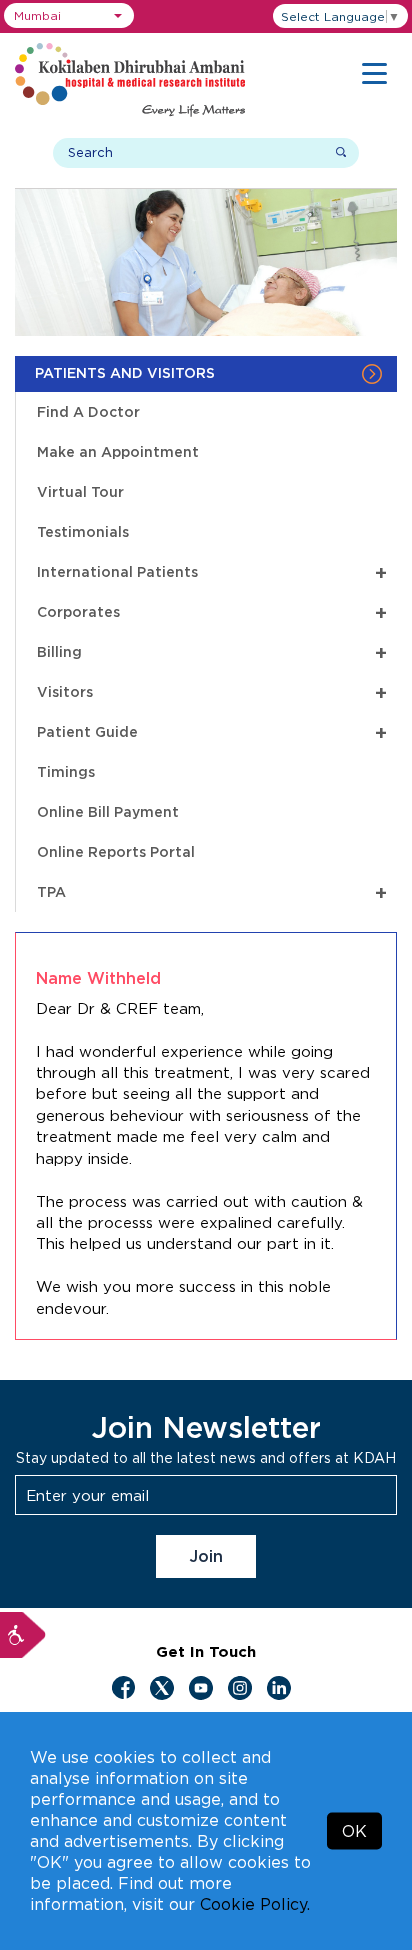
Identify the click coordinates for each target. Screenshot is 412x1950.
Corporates (212, 611)
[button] (69, 15)
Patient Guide (212, 731)
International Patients (212, 571)
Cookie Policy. (255, 1904)
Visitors (212, 691)
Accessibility (23, 1635)
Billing (212, 651)
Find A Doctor (88, 411)
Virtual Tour (80, 491)
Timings (66, 771)
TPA (212, 891)
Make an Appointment (118, 451)
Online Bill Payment (108, 811)
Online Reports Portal (116, 851)
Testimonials (83, 531)
